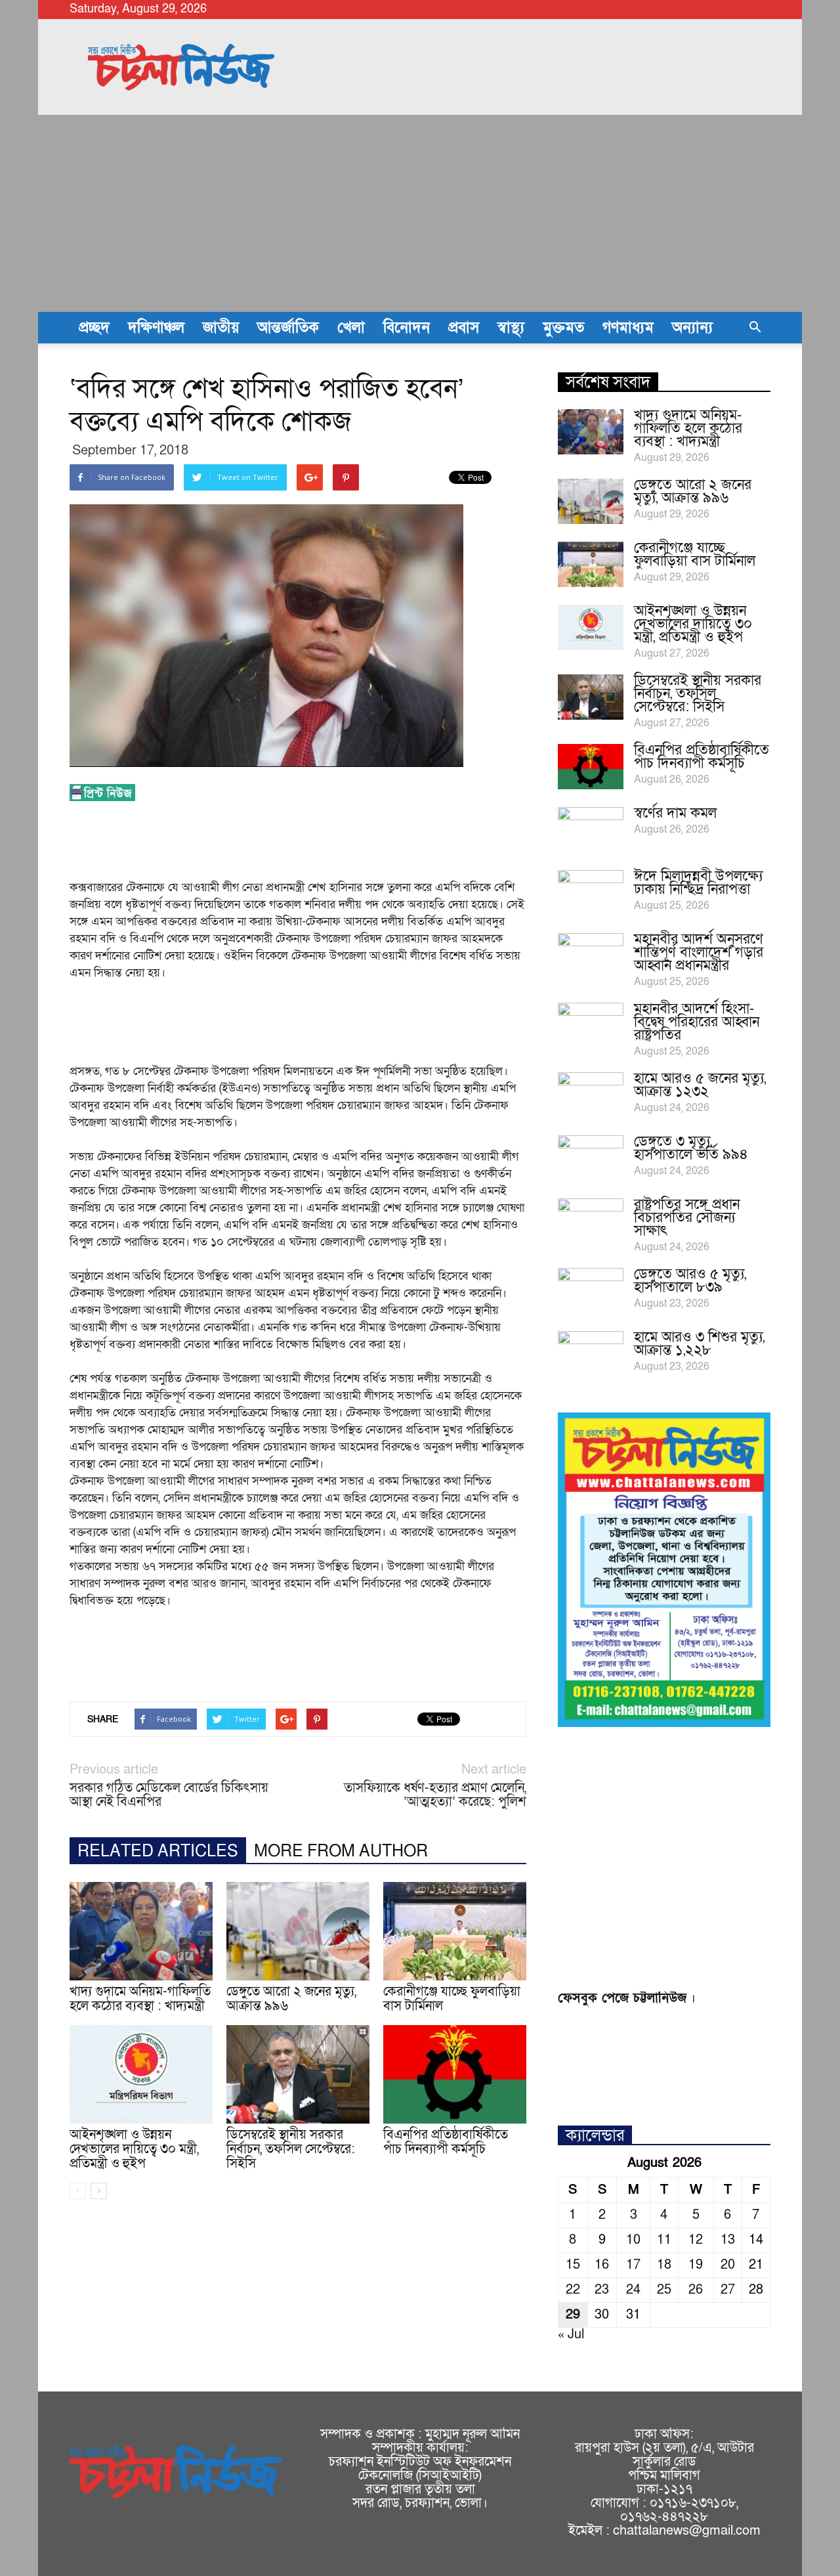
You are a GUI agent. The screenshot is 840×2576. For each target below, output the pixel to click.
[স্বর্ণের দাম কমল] (591, 830)
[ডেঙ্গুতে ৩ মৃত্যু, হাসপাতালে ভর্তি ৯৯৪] (591, 1158)
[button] (755, 328)
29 (573, 2315)
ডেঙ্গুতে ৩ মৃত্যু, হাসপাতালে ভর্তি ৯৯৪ (691, 1148)
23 (602, 2290)
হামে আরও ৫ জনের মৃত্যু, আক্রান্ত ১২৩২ (700, 1085)
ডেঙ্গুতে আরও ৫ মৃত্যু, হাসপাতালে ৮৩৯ (690, 1281)
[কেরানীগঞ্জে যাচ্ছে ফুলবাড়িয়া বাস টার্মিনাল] (455, 1931)
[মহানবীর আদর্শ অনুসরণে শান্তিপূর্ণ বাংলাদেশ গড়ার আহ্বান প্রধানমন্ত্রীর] (591, 956)
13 (728, 2240)
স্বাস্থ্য (511, 328)
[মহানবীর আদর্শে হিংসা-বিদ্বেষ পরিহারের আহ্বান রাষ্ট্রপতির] (591, 1026)
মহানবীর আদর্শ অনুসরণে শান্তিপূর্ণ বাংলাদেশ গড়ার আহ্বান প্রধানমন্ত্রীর (699, 952)
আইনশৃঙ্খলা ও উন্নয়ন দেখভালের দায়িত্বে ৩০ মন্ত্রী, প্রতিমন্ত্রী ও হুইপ (134, 2149)
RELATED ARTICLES (158, 1851)
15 (573, 2265)
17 (633, 2265)
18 (664, 2265)
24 (633, 2290)
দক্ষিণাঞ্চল (156, 328)
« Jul (571, 2334)
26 (696, 2290)
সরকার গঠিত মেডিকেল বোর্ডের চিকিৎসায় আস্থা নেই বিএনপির (169, 1795)
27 (728, 2290)
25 (664, 2290)
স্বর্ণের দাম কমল (675, 813)
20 (728, 2265)
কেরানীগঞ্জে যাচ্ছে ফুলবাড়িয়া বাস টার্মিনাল (452, 1999)
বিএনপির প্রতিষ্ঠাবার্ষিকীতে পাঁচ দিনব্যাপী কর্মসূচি (446, 2142)
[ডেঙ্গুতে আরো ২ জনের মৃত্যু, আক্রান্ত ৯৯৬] (298, 1931)
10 (633, 2240)
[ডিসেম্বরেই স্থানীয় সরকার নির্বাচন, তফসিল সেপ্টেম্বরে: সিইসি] (298, 2074)
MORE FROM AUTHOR (341, 1851)
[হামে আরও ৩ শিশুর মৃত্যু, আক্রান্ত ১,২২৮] (591, 1354)
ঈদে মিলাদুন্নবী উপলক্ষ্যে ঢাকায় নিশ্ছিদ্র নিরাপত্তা (698, 883)
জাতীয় (221, 328)
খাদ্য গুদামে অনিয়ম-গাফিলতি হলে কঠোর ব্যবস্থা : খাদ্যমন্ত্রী (140, 1999)
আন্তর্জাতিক (288, 328)
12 (696, 2240)
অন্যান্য (692, 328)
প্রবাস (464, 328)
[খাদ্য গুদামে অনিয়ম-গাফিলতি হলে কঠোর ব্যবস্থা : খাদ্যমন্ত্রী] (141, 1931)
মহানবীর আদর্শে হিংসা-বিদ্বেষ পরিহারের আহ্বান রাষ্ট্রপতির (697, 1022)
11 (664, 2240)
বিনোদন (407, 328)
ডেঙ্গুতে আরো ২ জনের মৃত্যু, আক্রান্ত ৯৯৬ (291, 1999)
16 (602, 2265)
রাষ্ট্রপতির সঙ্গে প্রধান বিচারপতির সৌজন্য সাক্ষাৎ (687, 1218)
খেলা (351, 328)
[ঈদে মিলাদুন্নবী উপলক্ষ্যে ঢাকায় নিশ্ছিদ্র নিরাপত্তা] (591, 893)
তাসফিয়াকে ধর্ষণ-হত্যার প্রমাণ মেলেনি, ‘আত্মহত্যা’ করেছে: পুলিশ (435, 1795)
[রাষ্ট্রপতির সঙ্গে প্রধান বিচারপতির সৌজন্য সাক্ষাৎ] (591, 1221)
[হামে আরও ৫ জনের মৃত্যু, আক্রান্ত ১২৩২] (591, 1095)
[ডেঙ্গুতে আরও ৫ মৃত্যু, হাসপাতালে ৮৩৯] (591, 1291)
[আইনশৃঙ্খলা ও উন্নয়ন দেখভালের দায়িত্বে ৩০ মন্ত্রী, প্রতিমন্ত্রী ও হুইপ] (141, 2074)
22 (573, 2290)
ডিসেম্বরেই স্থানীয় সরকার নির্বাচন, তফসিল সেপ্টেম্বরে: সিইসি (291, 2149)
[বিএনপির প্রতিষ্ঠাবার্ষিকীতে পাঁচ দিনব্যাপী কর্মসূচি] (455, 2074)
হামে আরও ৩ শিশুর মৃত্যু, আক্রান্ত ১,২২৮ (699, 1344)
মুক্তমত (563, 328)
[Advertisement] (420, 213)
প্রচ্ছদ (94, 328)
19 (696, 2265)
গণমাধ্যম (628, 328)
